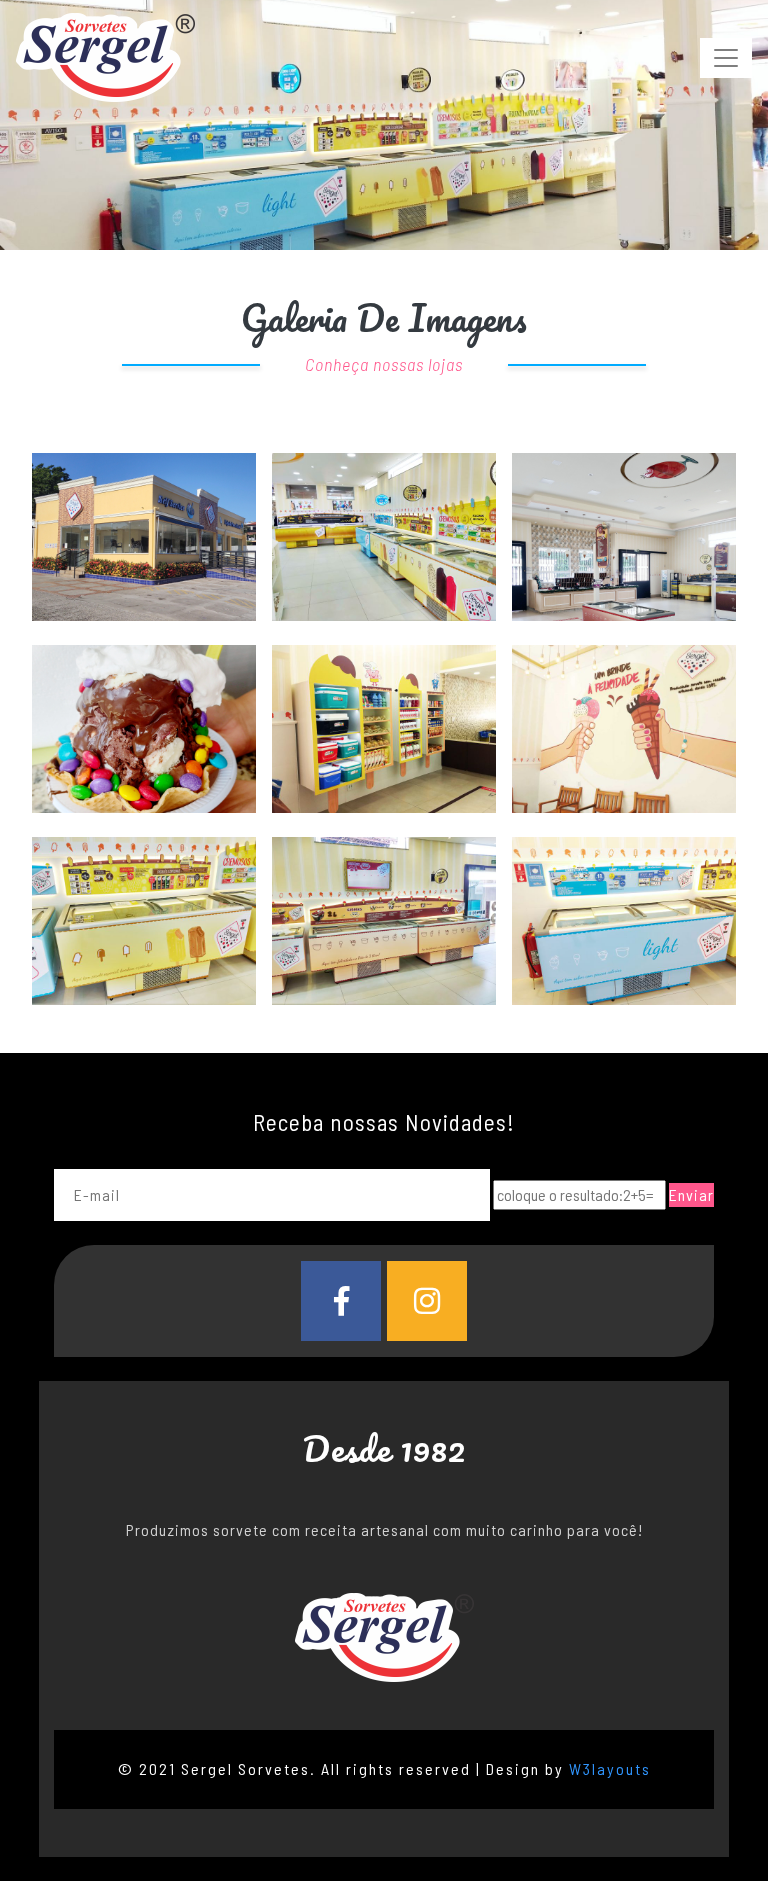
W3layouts (610, 1768)
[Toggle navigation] (726, 58)
